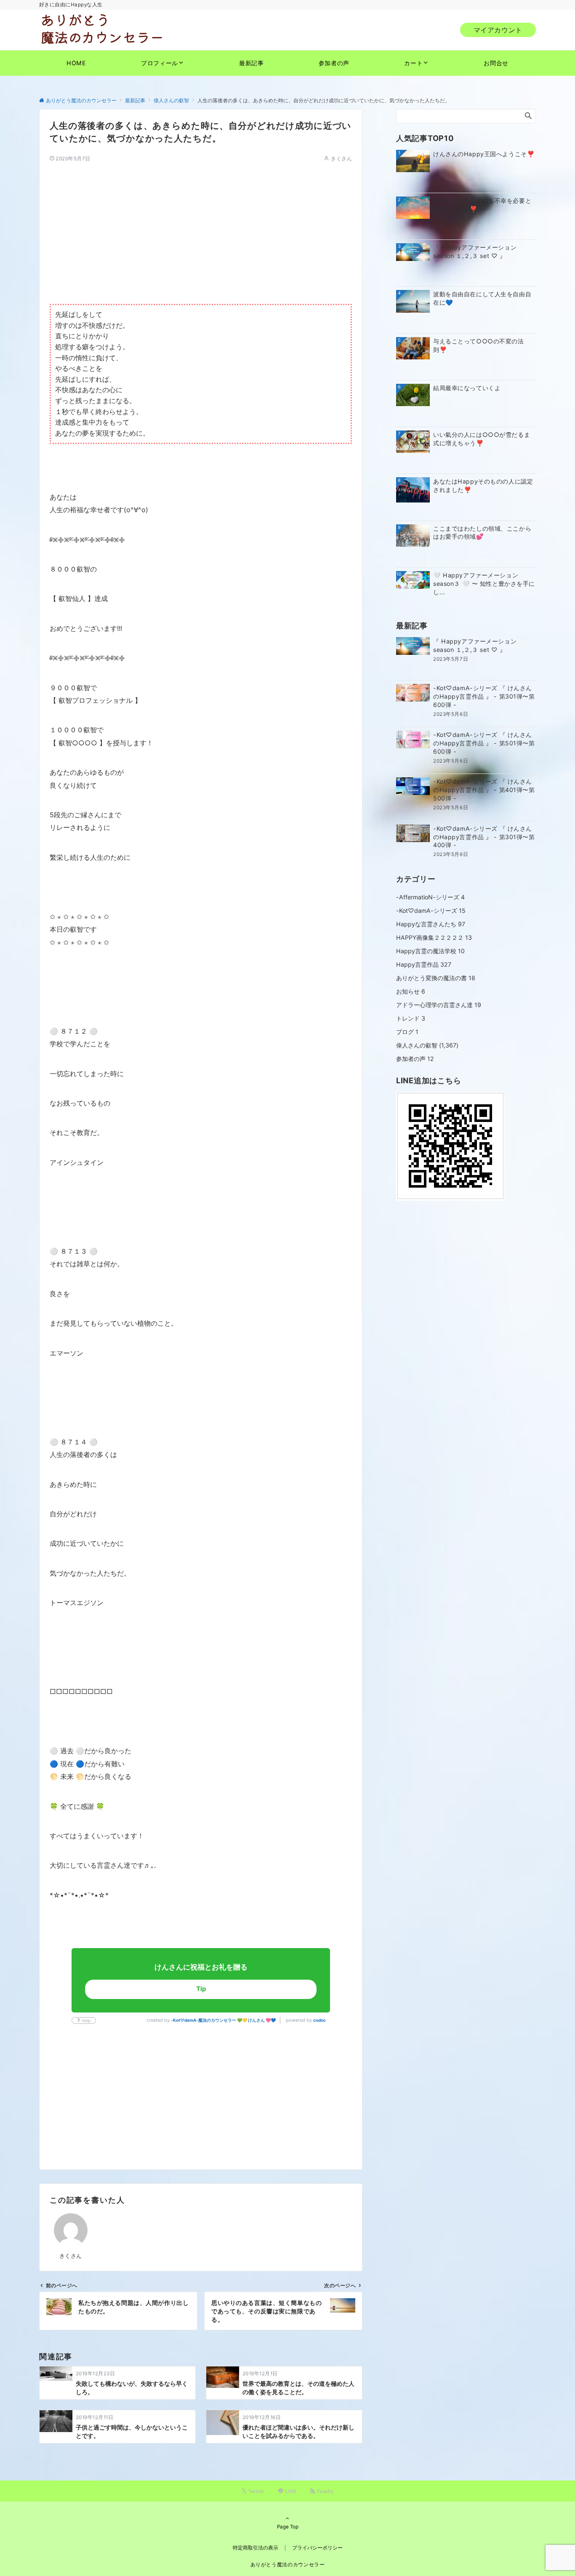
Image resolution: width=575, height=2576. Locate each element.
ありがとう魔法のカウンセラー (288, 2565)
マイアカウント (498, 30)
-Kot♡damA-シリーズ (431, 911)
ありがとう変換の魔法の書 (436, 978)
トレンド (411, 1018)
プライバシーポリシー (317, 2548)
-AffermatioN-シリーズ (430, 897)
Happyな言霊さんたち (431, 924)
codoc (319, 2020)
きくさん (341, 159)
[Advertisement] (201, 221)
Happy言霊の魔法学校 (430, 951)
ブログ (407, 1032)
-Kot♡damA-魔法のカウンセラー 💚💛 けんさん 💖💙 (223, 2020)
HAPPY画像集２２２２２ (434, 937)
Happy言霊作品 (424, 964)
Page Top (288, 2527)
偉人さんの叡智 (417, 1045)
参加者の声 (415, 1059)
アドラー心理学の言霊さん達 (439, 1005)
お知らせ (411, 991)
